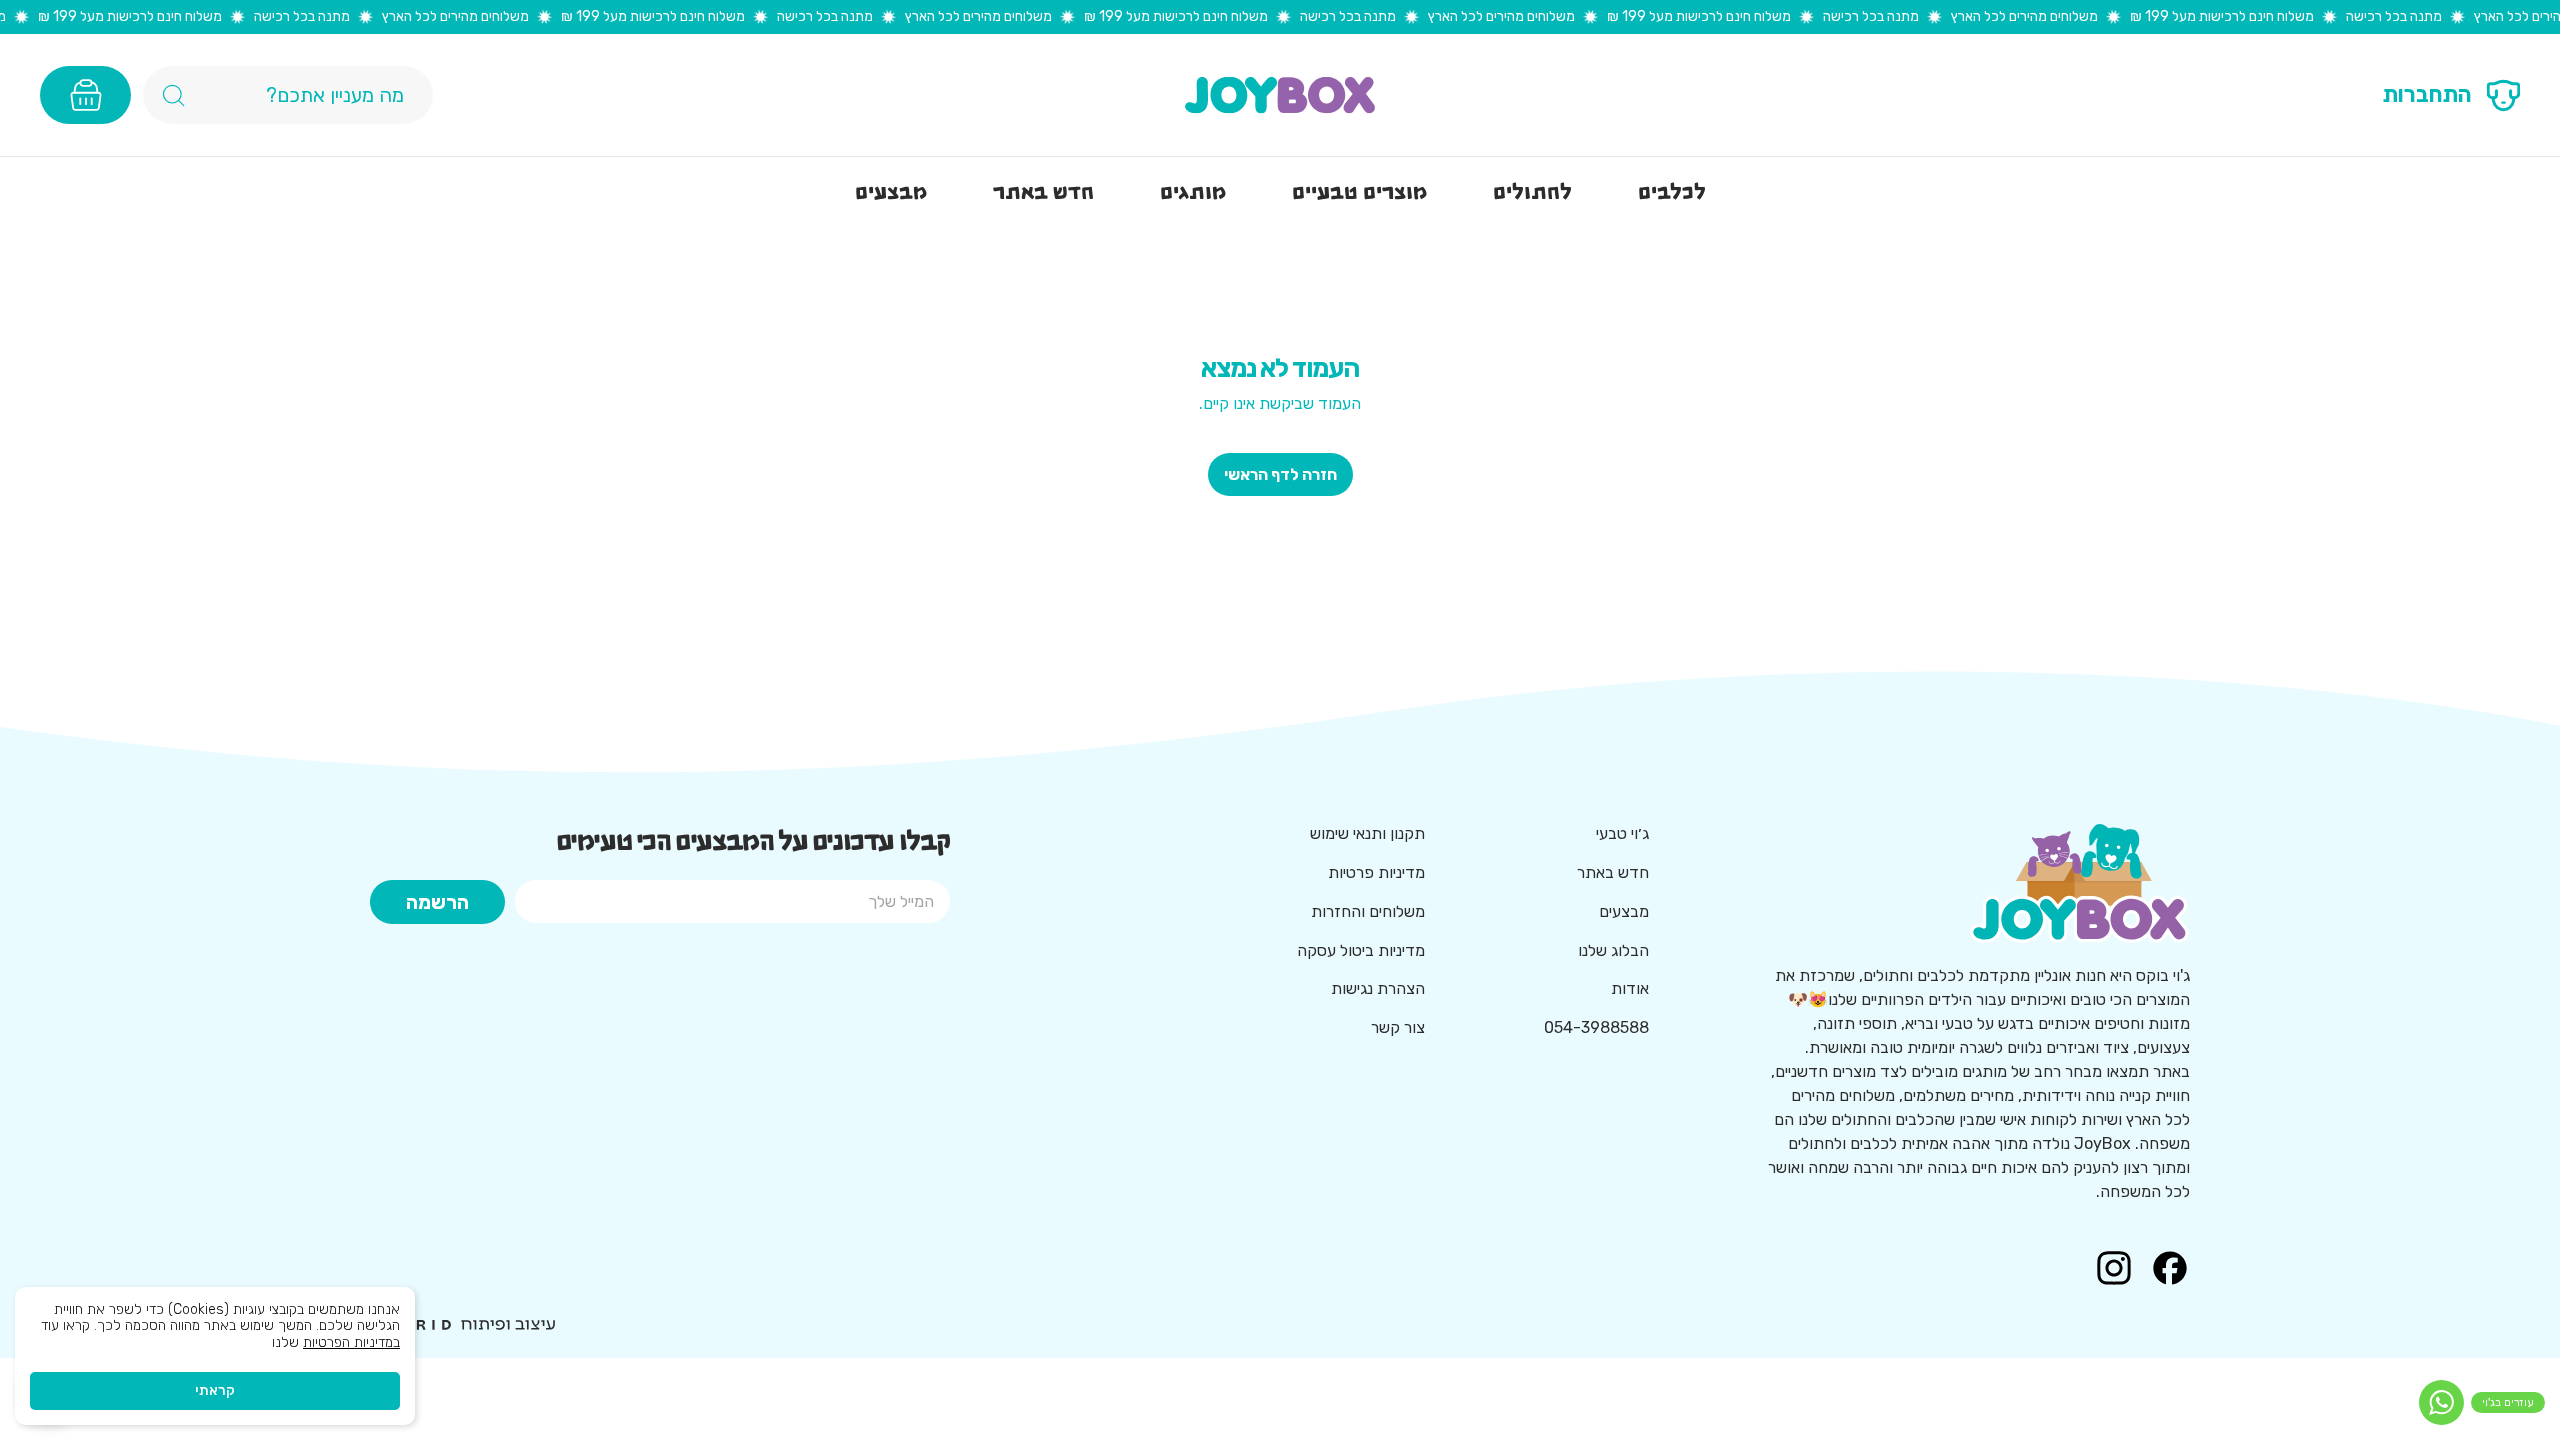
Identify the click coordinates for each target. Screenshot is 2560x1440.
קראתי (215, 1390)
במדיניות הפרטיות (351, 1342)
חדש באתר (1613, 872)
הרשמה (437, 902)
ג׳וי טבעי (1622, 833)
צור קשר (1398, 1027)
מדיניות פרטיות (1376, 872)
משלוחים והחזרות (1368, 911)
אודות (1630, 988)
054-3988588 (1596, 1027)
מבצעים (1624, 911)
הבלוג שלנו (1613, 950)
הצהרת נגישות (1378, 988)
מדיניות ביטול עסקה (1361, 950)
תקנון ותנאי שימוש (1367, 833)
